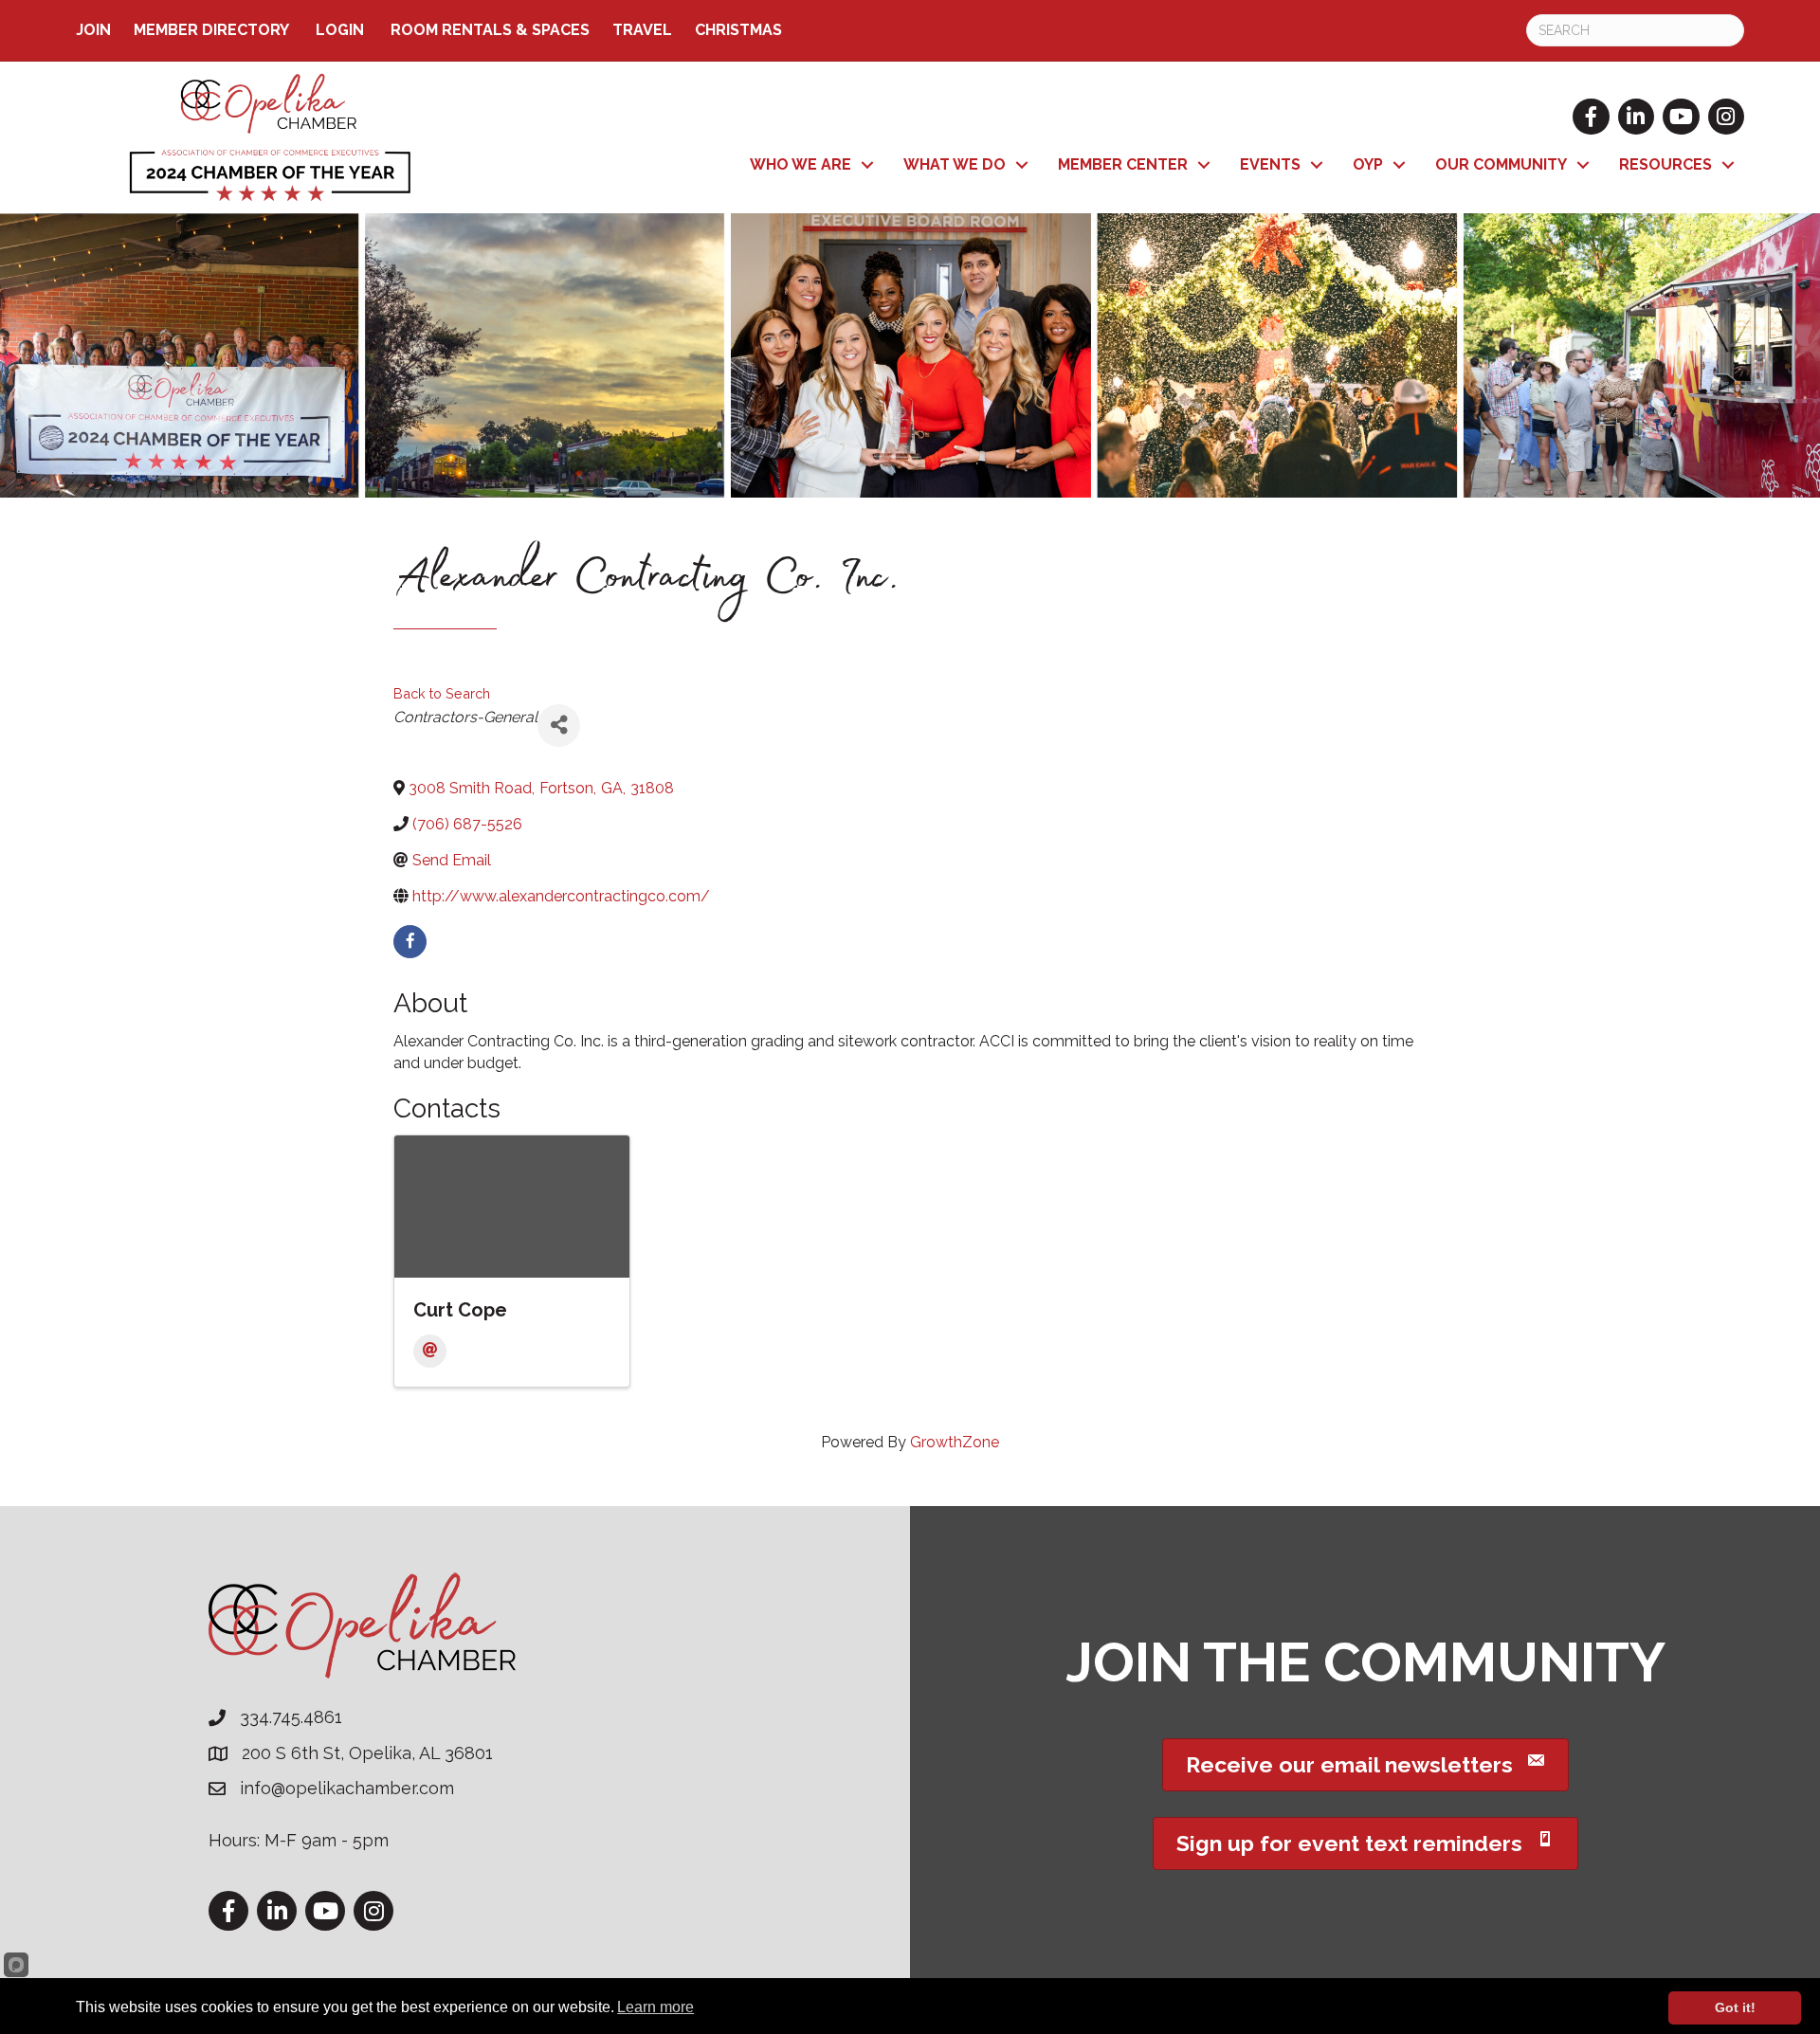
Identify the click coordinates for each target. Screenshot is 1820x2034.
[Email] (430, 1351)
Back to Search (442, 693)
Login (340, 30)
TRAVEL (642, 30)
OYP (1368, 164)
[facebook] (410, 942)
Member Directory (211, 30)
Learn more (655, 2007)
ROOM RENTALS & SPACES (490, 30)
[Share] (559, 726)
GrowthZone (955, 1442)
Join (93, 30)
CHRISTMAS (738, 30)
